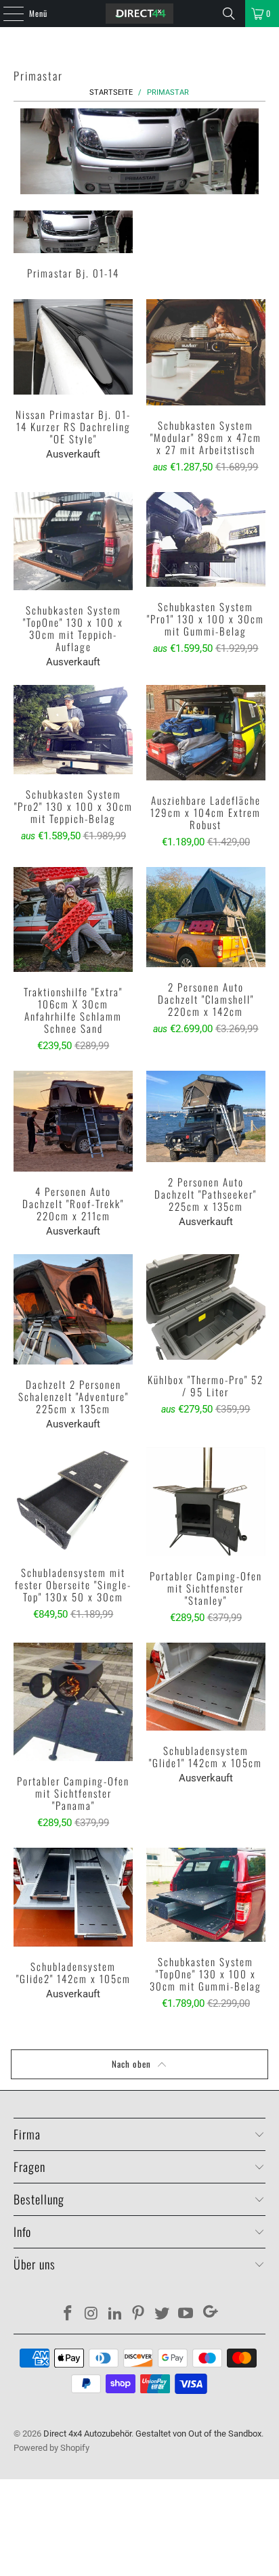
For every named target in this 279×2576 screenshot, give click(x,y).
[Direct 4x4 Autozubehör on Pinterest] (139, 2314)
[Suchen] (229, 14)
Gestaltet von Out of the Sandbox (198, 2434)
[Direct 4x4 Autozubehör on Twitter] (163, 2314)
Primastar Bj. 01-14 (73, 247)
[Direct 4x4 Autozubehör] (139, 14)
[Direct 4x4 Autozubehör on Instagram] (92, 2314)
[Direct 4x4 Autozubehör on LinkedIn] (115, 2314)
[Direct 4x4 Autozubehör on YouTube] (186, 2314)
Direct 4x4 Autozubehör (87, 2434)
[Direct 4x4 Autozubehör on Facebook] (68, 2314)
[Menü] (6, 14)
